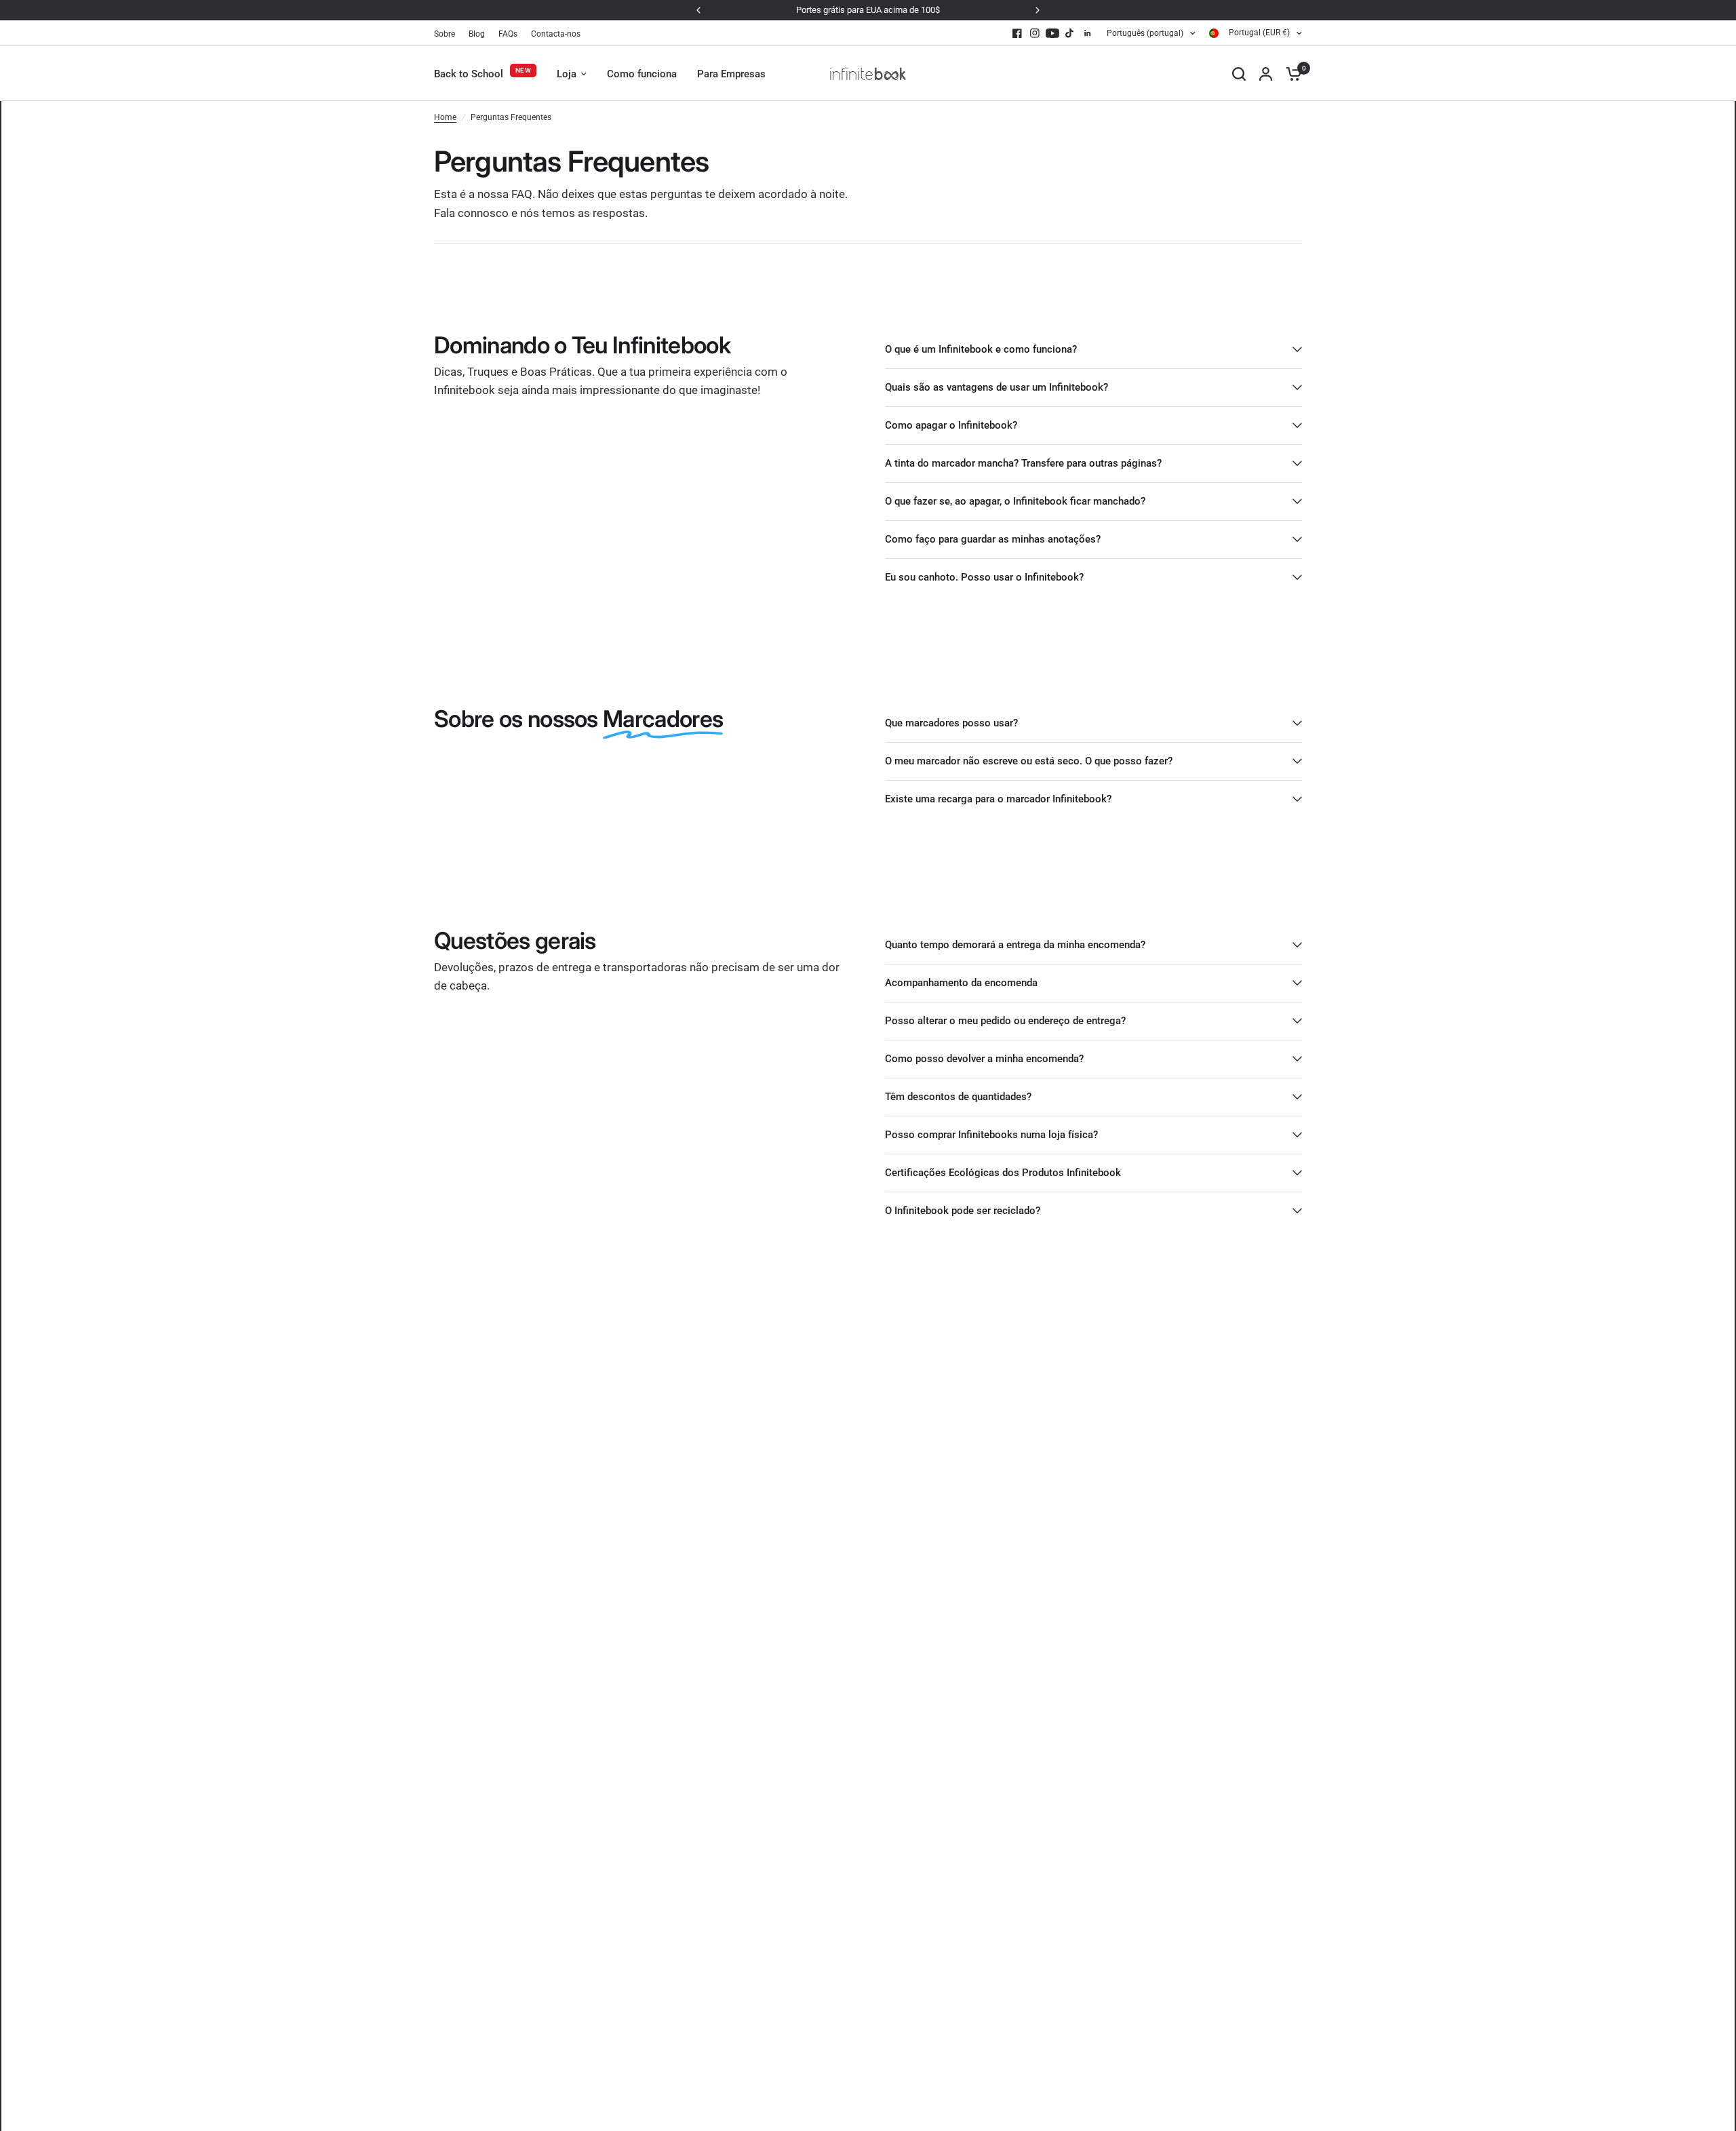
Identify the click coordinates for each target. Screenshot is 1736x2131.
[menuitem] (448, 34)
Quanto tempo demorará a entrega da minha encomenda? (1015, 945)
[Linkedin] (1088, 33)
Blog (477, 34)
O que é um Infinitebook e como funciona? (981, 349)
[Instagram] (1035, 33)
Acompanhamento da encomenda (961, 983)
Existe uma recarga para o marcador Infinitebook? (998, 799)
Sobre (445, 34)
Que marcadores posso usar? (951, 723)
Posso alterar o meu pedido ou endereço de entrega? (1005, 1021)
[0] (1290, 74)
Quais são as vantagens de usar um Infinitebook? (997, 387)
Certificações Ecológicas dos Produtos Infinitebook (1003, 1173)
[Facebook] (1017, 33)
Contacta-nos (556, 34)
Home (445, 117)
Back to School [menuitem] (469, 74)
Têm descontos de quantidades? (958, 1097)
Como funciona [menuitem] (642, 74)
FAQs (508, 34)
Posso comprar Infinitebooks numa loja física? (991, 1135)
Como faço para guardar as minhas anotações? (993, 539)
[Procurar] (1239, 74)
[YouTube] (1052, 33)
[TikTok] (1070, 33)
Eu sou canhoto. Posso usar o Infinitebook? (984, 577)
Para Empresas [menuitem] (731, 74)
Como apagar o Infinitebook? (951, 425)
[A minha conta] (1266, 74)
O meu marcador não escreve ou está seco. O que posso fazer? (1029, 761)
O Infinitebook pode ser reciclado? (963, 1211)
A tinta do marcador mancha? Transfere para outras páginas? (1023, 463)
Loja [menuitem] (567, 74)
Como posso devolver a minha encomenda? (984, 1059)
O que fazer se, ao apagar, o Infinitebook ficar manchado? (1015, 501)
